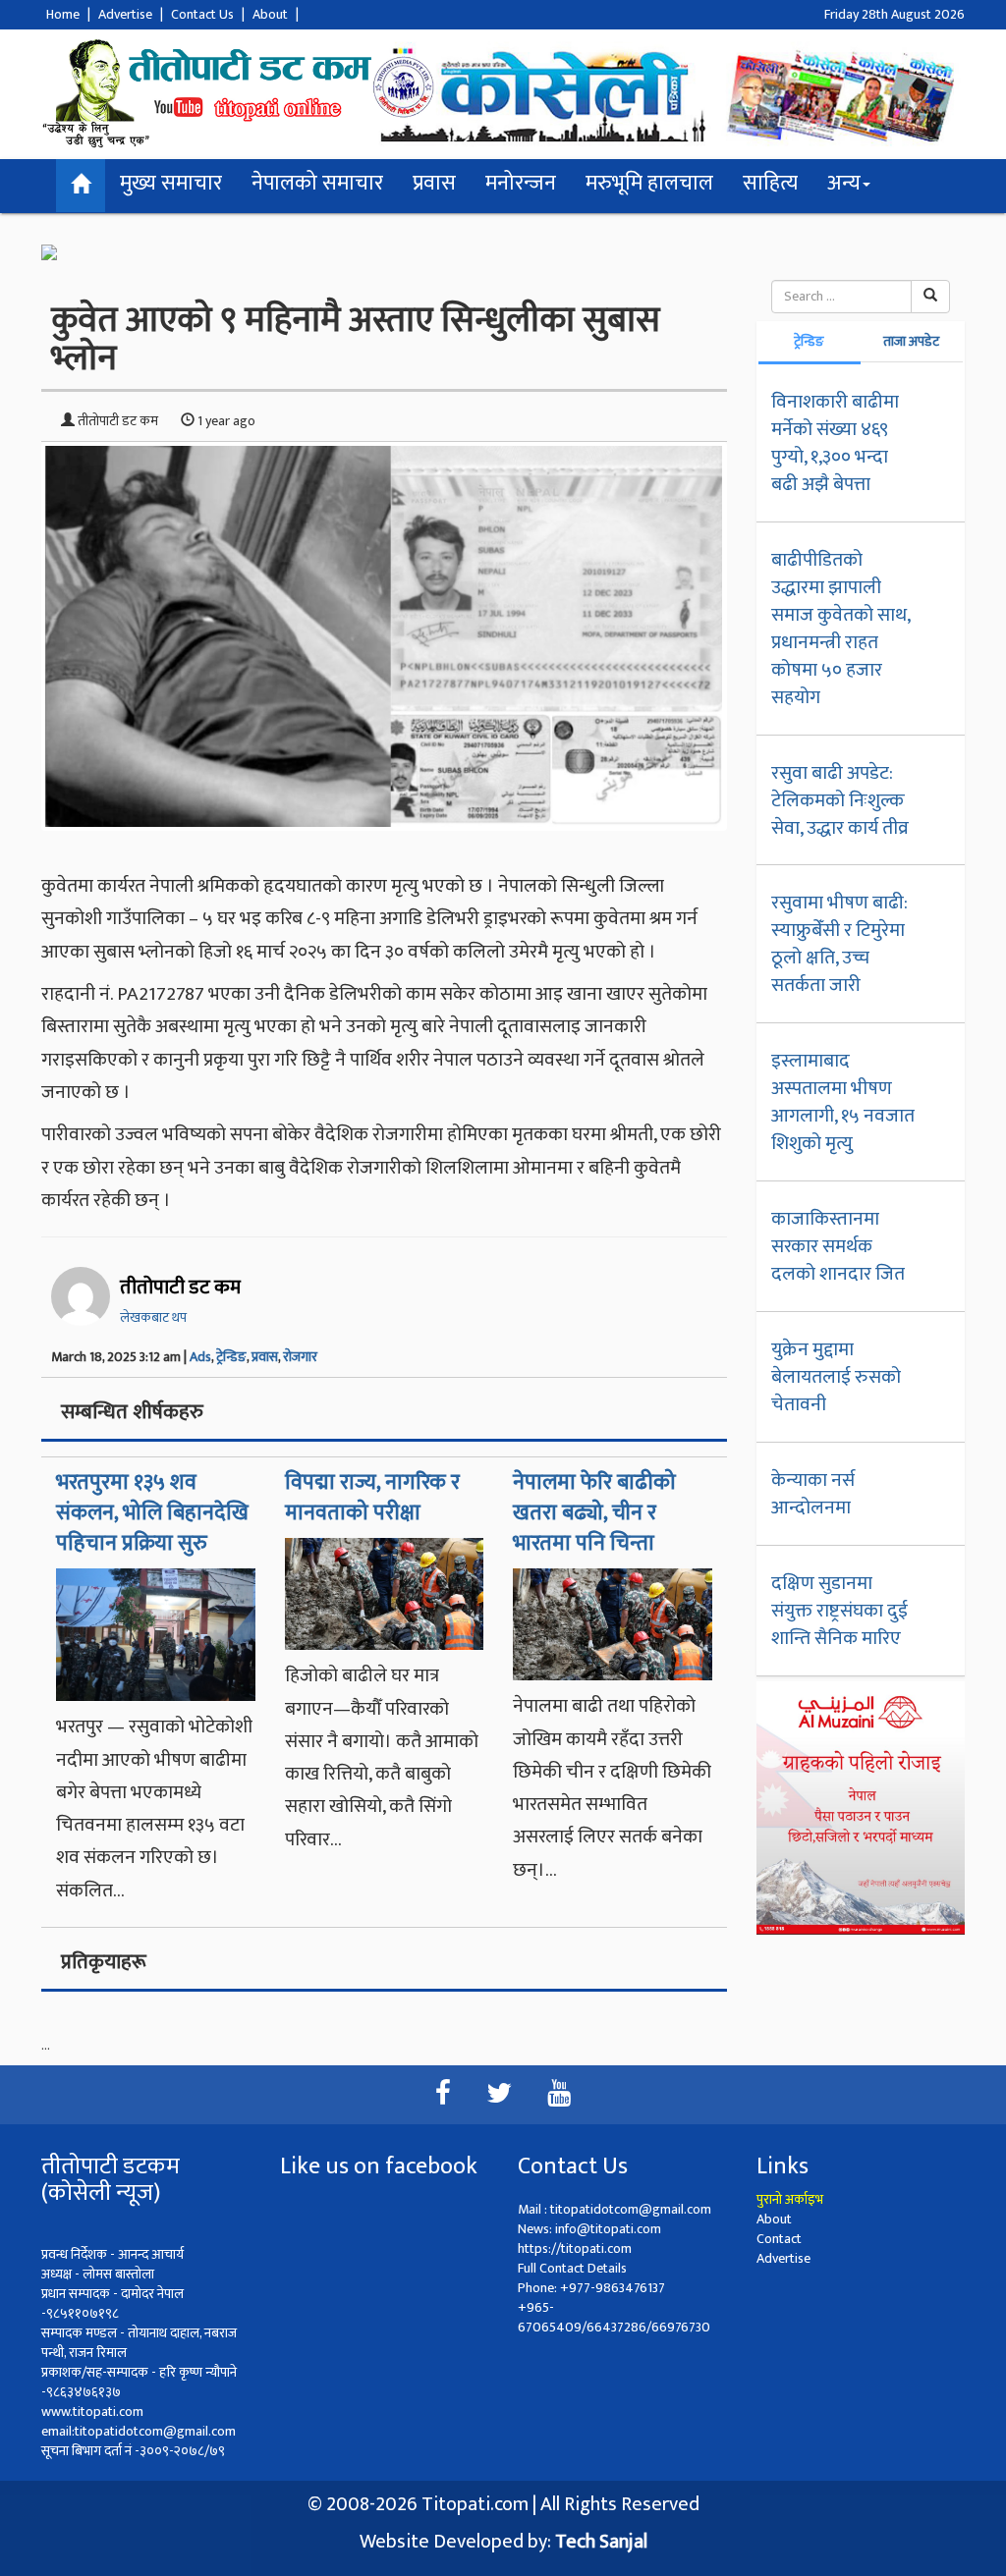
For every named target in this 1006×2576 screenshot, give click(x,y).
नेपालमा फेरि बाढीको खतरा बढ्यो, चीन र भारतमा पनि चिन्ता (594, 1513)
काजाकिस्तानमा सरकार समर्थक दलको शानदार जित (838, 1246)
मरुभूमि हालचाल (649, 183)
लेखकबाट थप (153, 1317)
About (270, 14)
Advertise (125, 14)
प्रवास (434, 183)
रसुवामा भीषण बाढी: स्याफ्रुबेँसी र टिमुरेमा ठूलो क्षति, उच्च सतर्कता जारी (839, 944)
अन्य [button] (844, 183)
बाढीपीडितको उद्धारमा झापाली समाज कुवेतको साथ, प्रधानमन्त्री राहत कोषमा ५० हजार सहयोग (840, 629)
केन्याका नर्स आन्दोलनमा (813, 1494)
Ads (200, 1357)
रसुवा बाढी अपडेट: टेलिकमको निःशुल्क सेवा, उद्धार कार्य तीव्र (840, 800)
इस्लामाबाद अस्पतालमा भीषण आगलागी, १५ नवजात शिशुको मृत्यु (843, 1102)
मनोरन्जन (521, 183)
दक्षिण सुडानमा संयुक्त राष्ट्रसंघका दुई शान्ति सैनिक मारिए (839, 1611)
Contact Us (202, 14)
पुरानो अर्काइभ (790, 2199)
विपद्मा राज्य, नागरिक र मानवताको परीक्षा (372, 1498)
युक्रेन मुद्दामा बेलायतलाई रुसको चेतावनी (836, 1377)
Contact (779, 2239)
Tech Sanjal (601, 2542)
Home (63, 14)
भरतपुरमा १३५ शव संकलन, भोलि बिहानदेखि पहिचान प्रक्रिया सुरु (152, 1513)
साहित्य (770, 183)
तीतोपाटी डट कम (180, 1288)
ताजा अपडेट (911, 341)
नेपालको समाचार (317, 183)
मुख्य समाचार (171, 183)
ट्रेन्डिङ (231, 1357)
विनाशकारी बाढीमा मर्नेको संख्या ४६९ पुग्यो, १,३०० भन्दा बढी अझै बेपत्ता (835, 443)
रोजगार (300, 1357)
